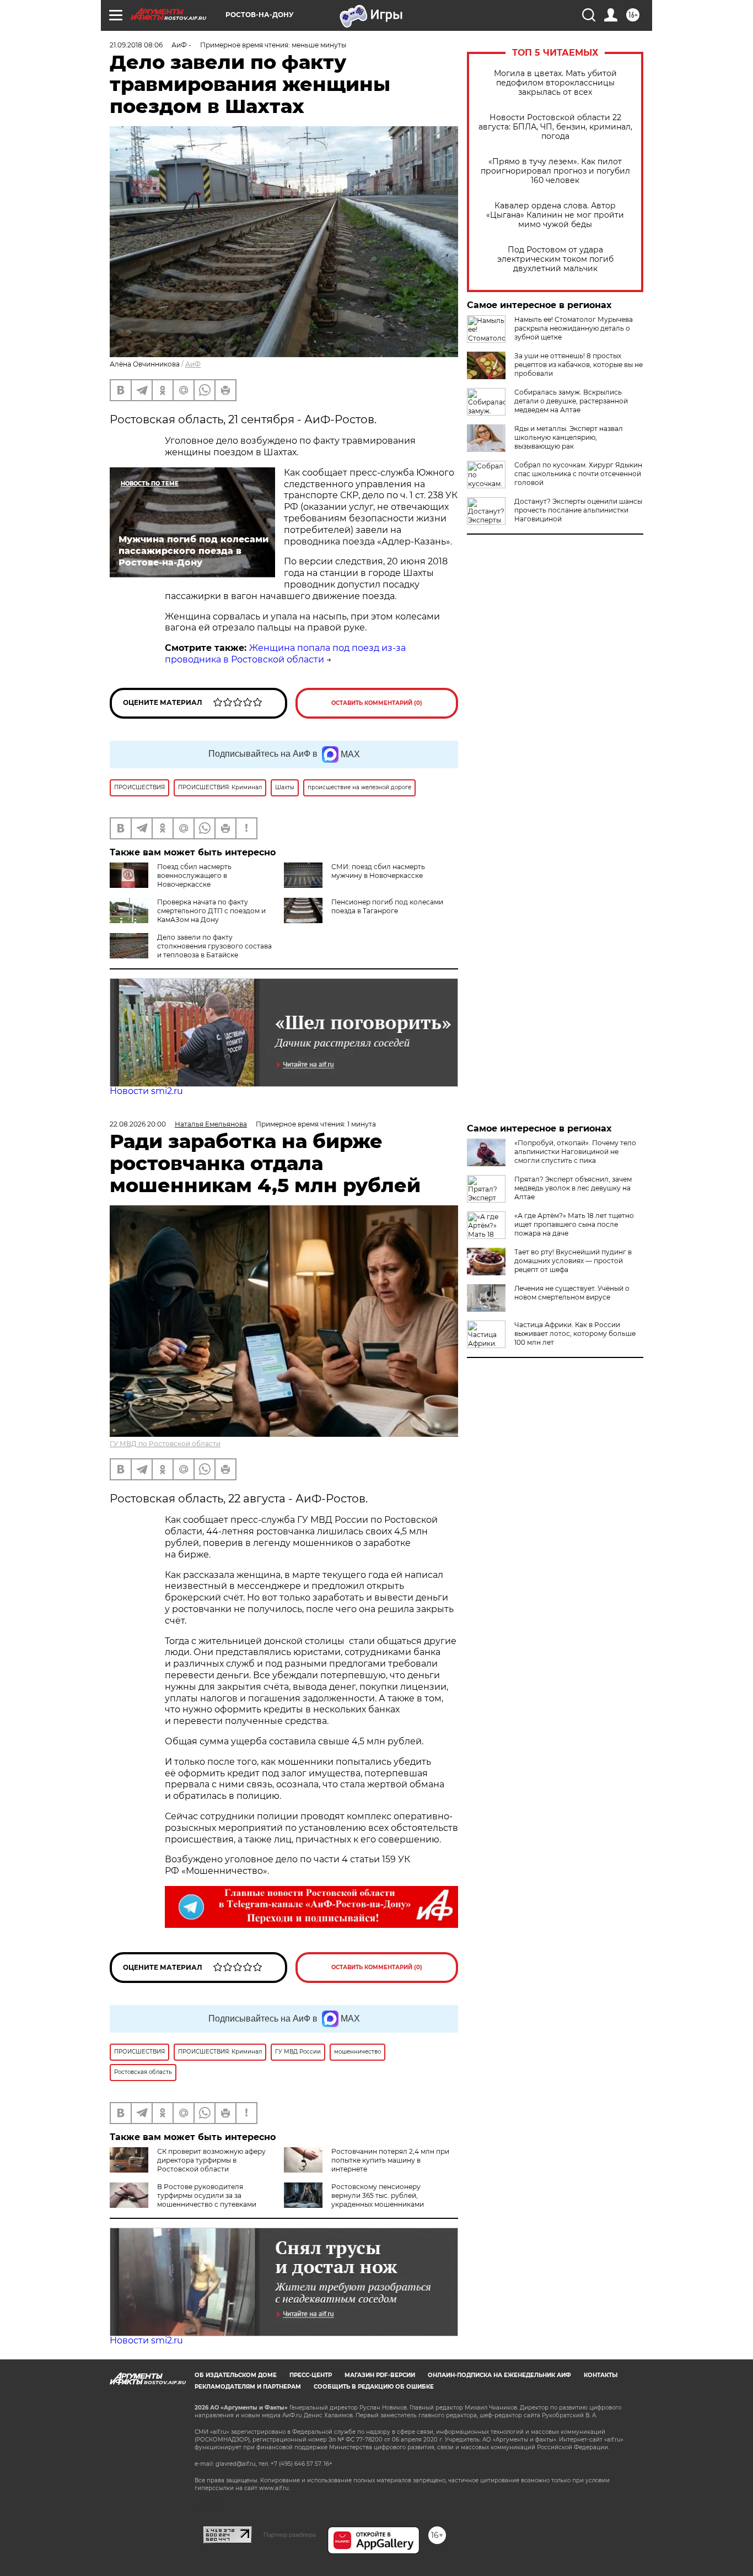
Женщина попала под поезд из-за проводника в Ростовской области (285, 654)
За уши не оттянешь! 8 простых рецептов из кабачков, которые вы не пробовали (579, 365)
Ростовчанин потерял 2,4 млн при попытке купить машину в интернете (390, 2160)
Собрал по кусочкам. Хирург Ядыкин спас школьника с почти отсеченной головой (578, 474)
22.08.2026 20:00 (138, 1124)
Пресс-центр (311, 2375)
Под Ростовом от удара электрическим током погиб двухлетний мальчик (555, 259)
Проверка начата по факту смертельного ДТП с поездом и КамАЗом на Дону (211, 911)
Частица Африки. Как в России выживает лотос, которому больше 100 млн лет (575, 1333)
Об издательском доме (236, 2375)
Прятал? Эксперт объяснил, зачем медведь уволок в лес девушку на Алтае (573, 1188)
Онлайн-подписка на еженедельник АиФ (499, 2375)
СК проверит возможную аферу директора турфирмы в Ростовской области (211, 2160)
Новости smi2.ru (146, 1091)
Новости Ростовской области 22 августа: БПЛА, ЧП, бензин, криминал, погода (555, 127)
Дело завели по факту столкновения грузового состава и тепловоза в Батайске (214, 946)
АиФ (193, 364)
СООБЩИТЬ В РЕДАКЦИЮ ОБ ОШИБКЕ (374, 2387)
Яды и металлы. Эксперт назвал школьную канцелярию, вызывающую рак (569, 437)
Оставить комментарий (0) (377, 703)
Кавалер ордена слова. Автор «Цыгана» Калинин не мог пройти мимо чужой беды (555, 215)
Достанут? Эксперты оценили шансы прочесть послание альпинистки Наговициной (578, 510)
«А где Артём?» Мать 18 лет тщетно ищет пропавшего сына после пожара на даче (574, 1224)
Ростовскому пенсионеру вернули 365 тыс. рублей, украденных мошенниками (378, 2195)
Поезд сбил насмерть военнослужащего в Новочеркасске (194, 875)
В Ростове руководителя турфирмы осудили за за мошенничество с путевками (207, 2195)
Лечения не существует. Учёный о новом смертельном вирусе (572, 1293)
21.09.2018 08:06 (136, 45)
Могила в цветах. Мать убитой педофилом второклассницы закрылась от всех (555, 83)
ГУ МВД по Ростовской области (165, 1444)
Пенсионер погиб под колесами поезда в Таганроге (387, 906)
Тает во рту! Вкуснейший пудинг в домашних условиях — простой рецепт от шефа (573, 1261)
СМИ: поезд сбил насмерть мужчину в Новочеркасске (378, 871)
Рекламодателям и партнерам (248, 2387)
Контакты (601, 2375)
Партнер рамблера (290, 2535)
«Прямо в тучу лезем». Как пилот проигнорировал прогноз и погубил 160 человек (555, 171)
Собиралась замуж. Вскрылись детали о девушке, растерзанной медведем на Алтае (571, 401)
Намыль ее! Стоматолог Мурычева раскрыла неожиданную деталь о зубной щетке (574, 328)
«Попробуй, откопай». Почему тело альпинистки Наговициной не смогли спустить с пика (575, 1152)
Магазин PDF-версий (380, 2375)
